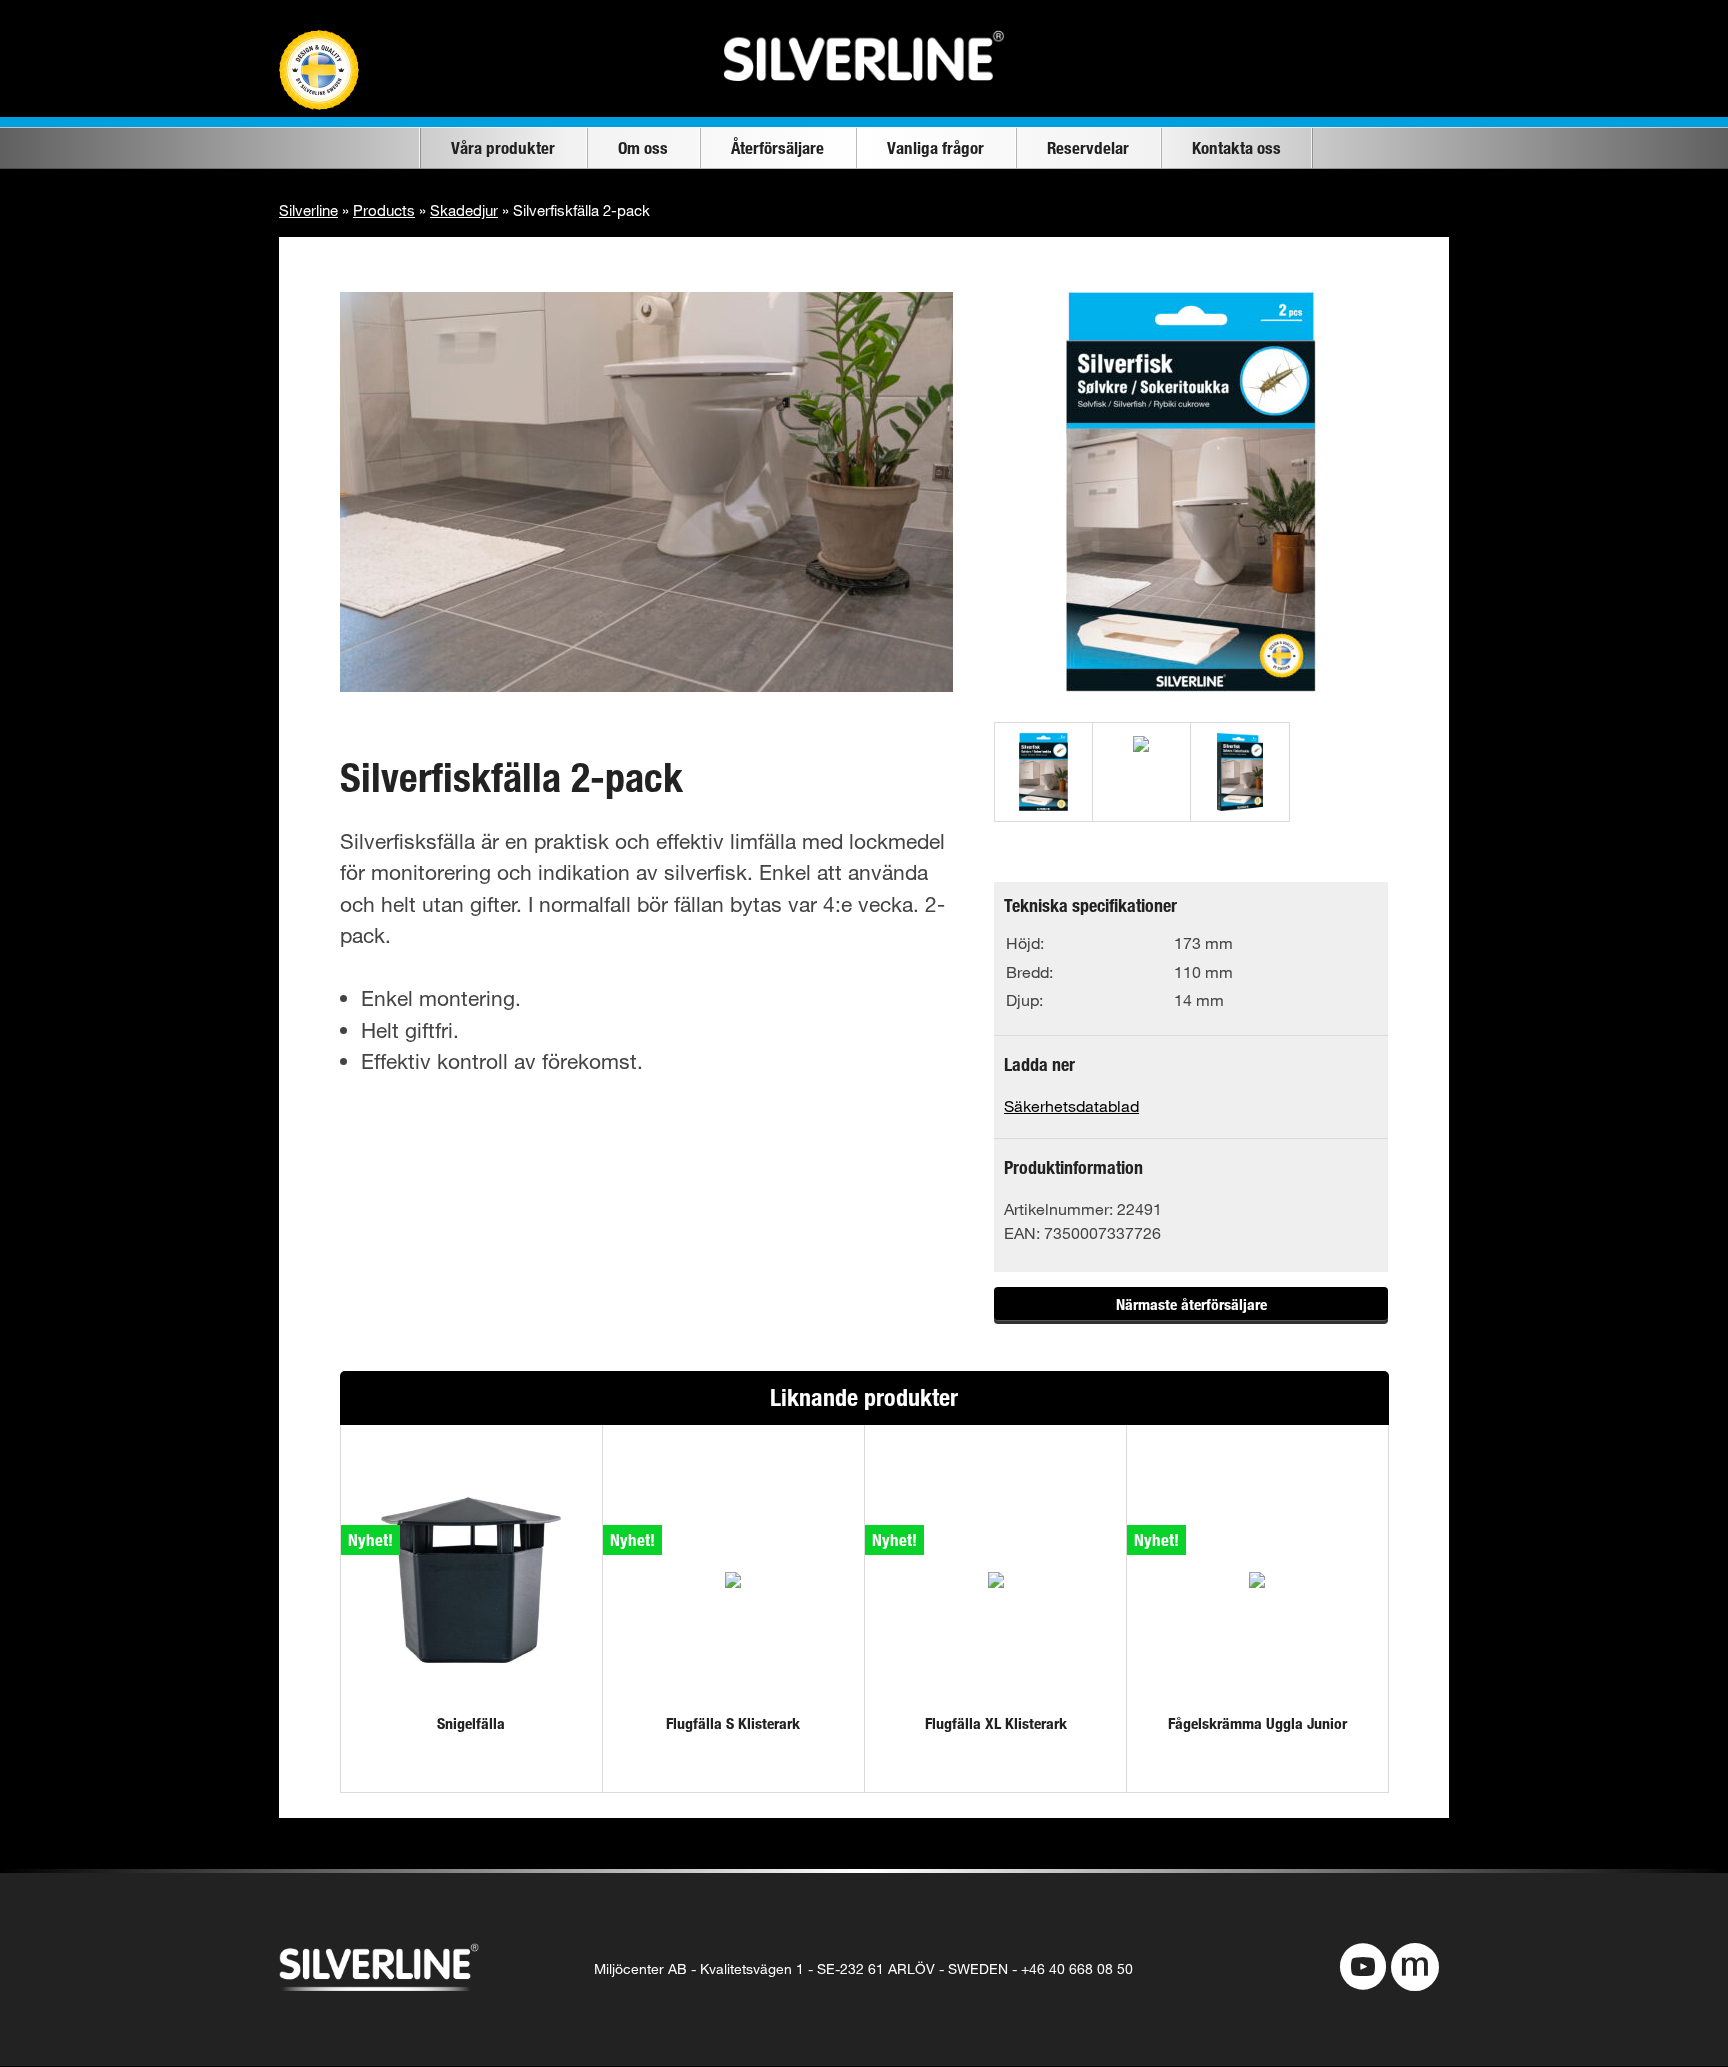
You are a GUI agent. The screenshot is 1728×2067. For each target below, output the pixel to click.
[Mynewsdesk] (1415, 1969)
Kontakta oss (1236, 147)
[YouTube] (1363, 1969)
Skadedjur (464, 210)
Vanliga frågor (935, 147)
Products (384, 210)
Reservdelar (1088, 147)
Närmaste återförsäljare (1191, 1304)
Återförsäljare (777, 147)
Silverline (308, 210)
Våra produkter (503, 147)
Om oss (643, 147)
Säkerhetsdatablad (1071, 1105)
